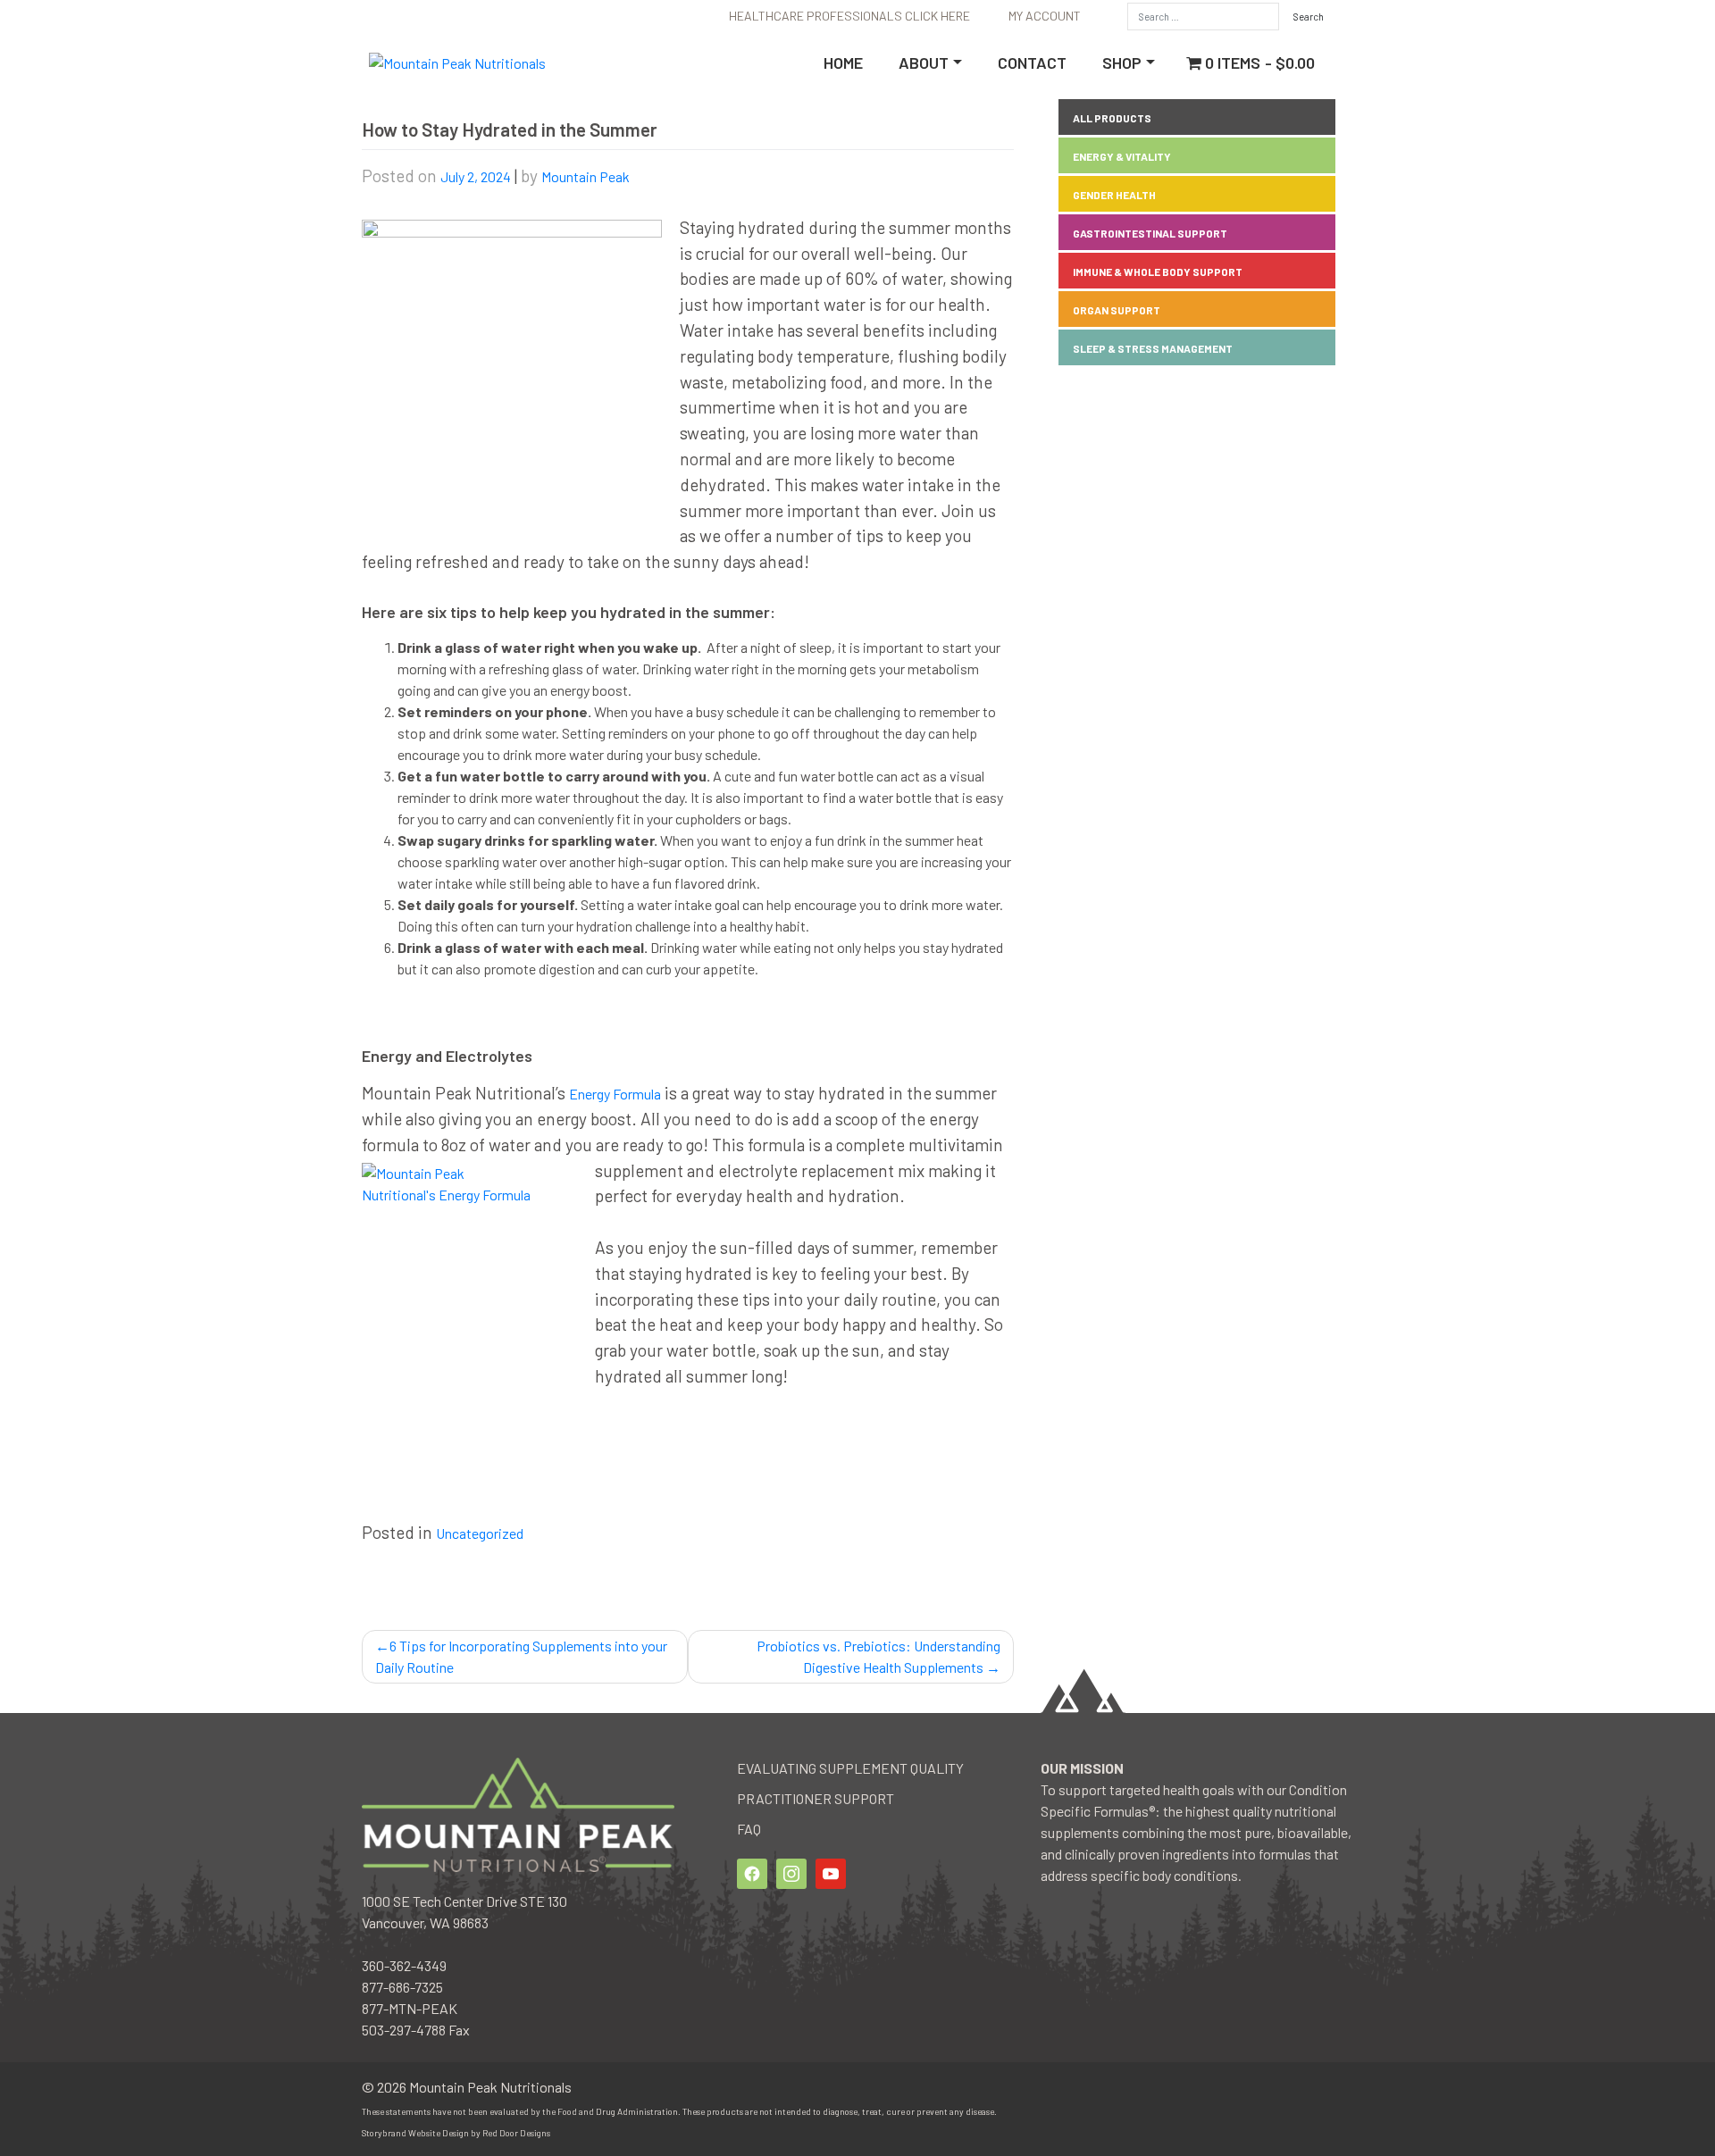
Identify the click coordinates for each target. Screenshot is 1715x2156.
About (924, 63)
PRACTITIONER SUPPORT (816, 1798)
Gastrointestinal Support (1150, 233)
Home (843, 63)
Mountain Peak (586, 176)
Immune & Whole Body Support (1158, 272)
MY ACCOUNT (1045, 16)
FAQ (749, 1829)
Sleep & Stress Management (1153, 348)
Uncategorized (480, 1533)
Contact (1032, 63)
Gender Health (1114, 195)
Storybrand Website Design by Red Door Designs (456, 2133)
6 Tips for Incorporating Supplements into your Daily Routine (521, 1656)
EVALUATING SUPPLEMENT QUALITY (850, 1768)
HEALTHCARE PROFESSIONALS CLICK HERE (849, 16)
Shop (1122, 63)
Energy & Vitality (1122, 156)
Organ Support (1117, 310)
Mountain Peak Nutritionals (490, 2087)
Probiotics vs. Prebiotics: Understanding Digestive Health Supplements (878, 1656)
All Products (1112, 118)
